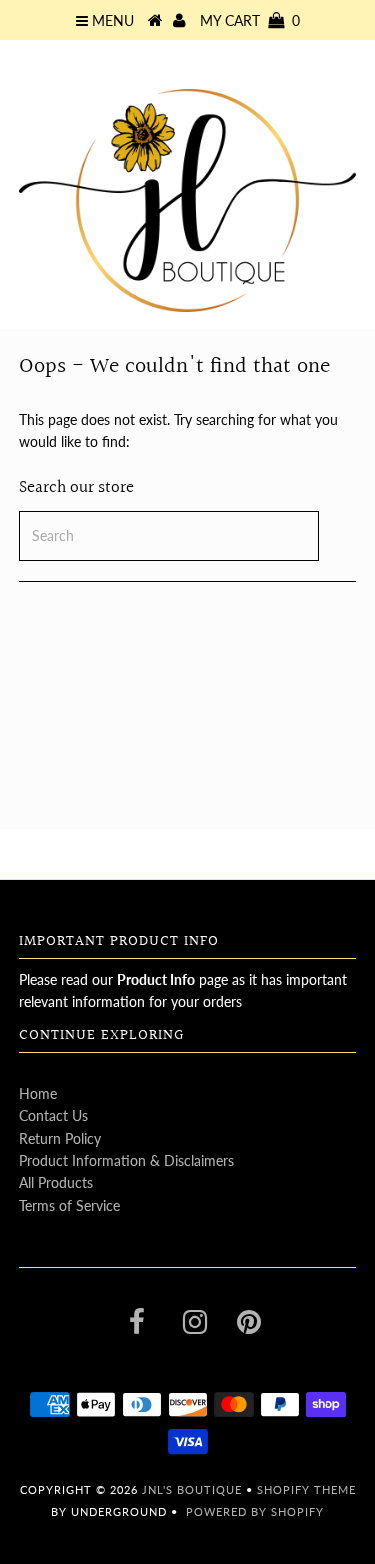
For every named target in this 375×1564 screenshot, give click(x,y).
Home (38, 1093)
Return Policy (60, 1138)
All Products (56, 1182)
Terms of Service (69, 1205)
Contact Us (53, 1115)
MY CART (250, 20)
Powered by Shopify (255, 1511)
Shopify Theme (306, 1489)
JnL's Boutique (194, 1489)
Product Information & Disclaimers (126, 1160)
